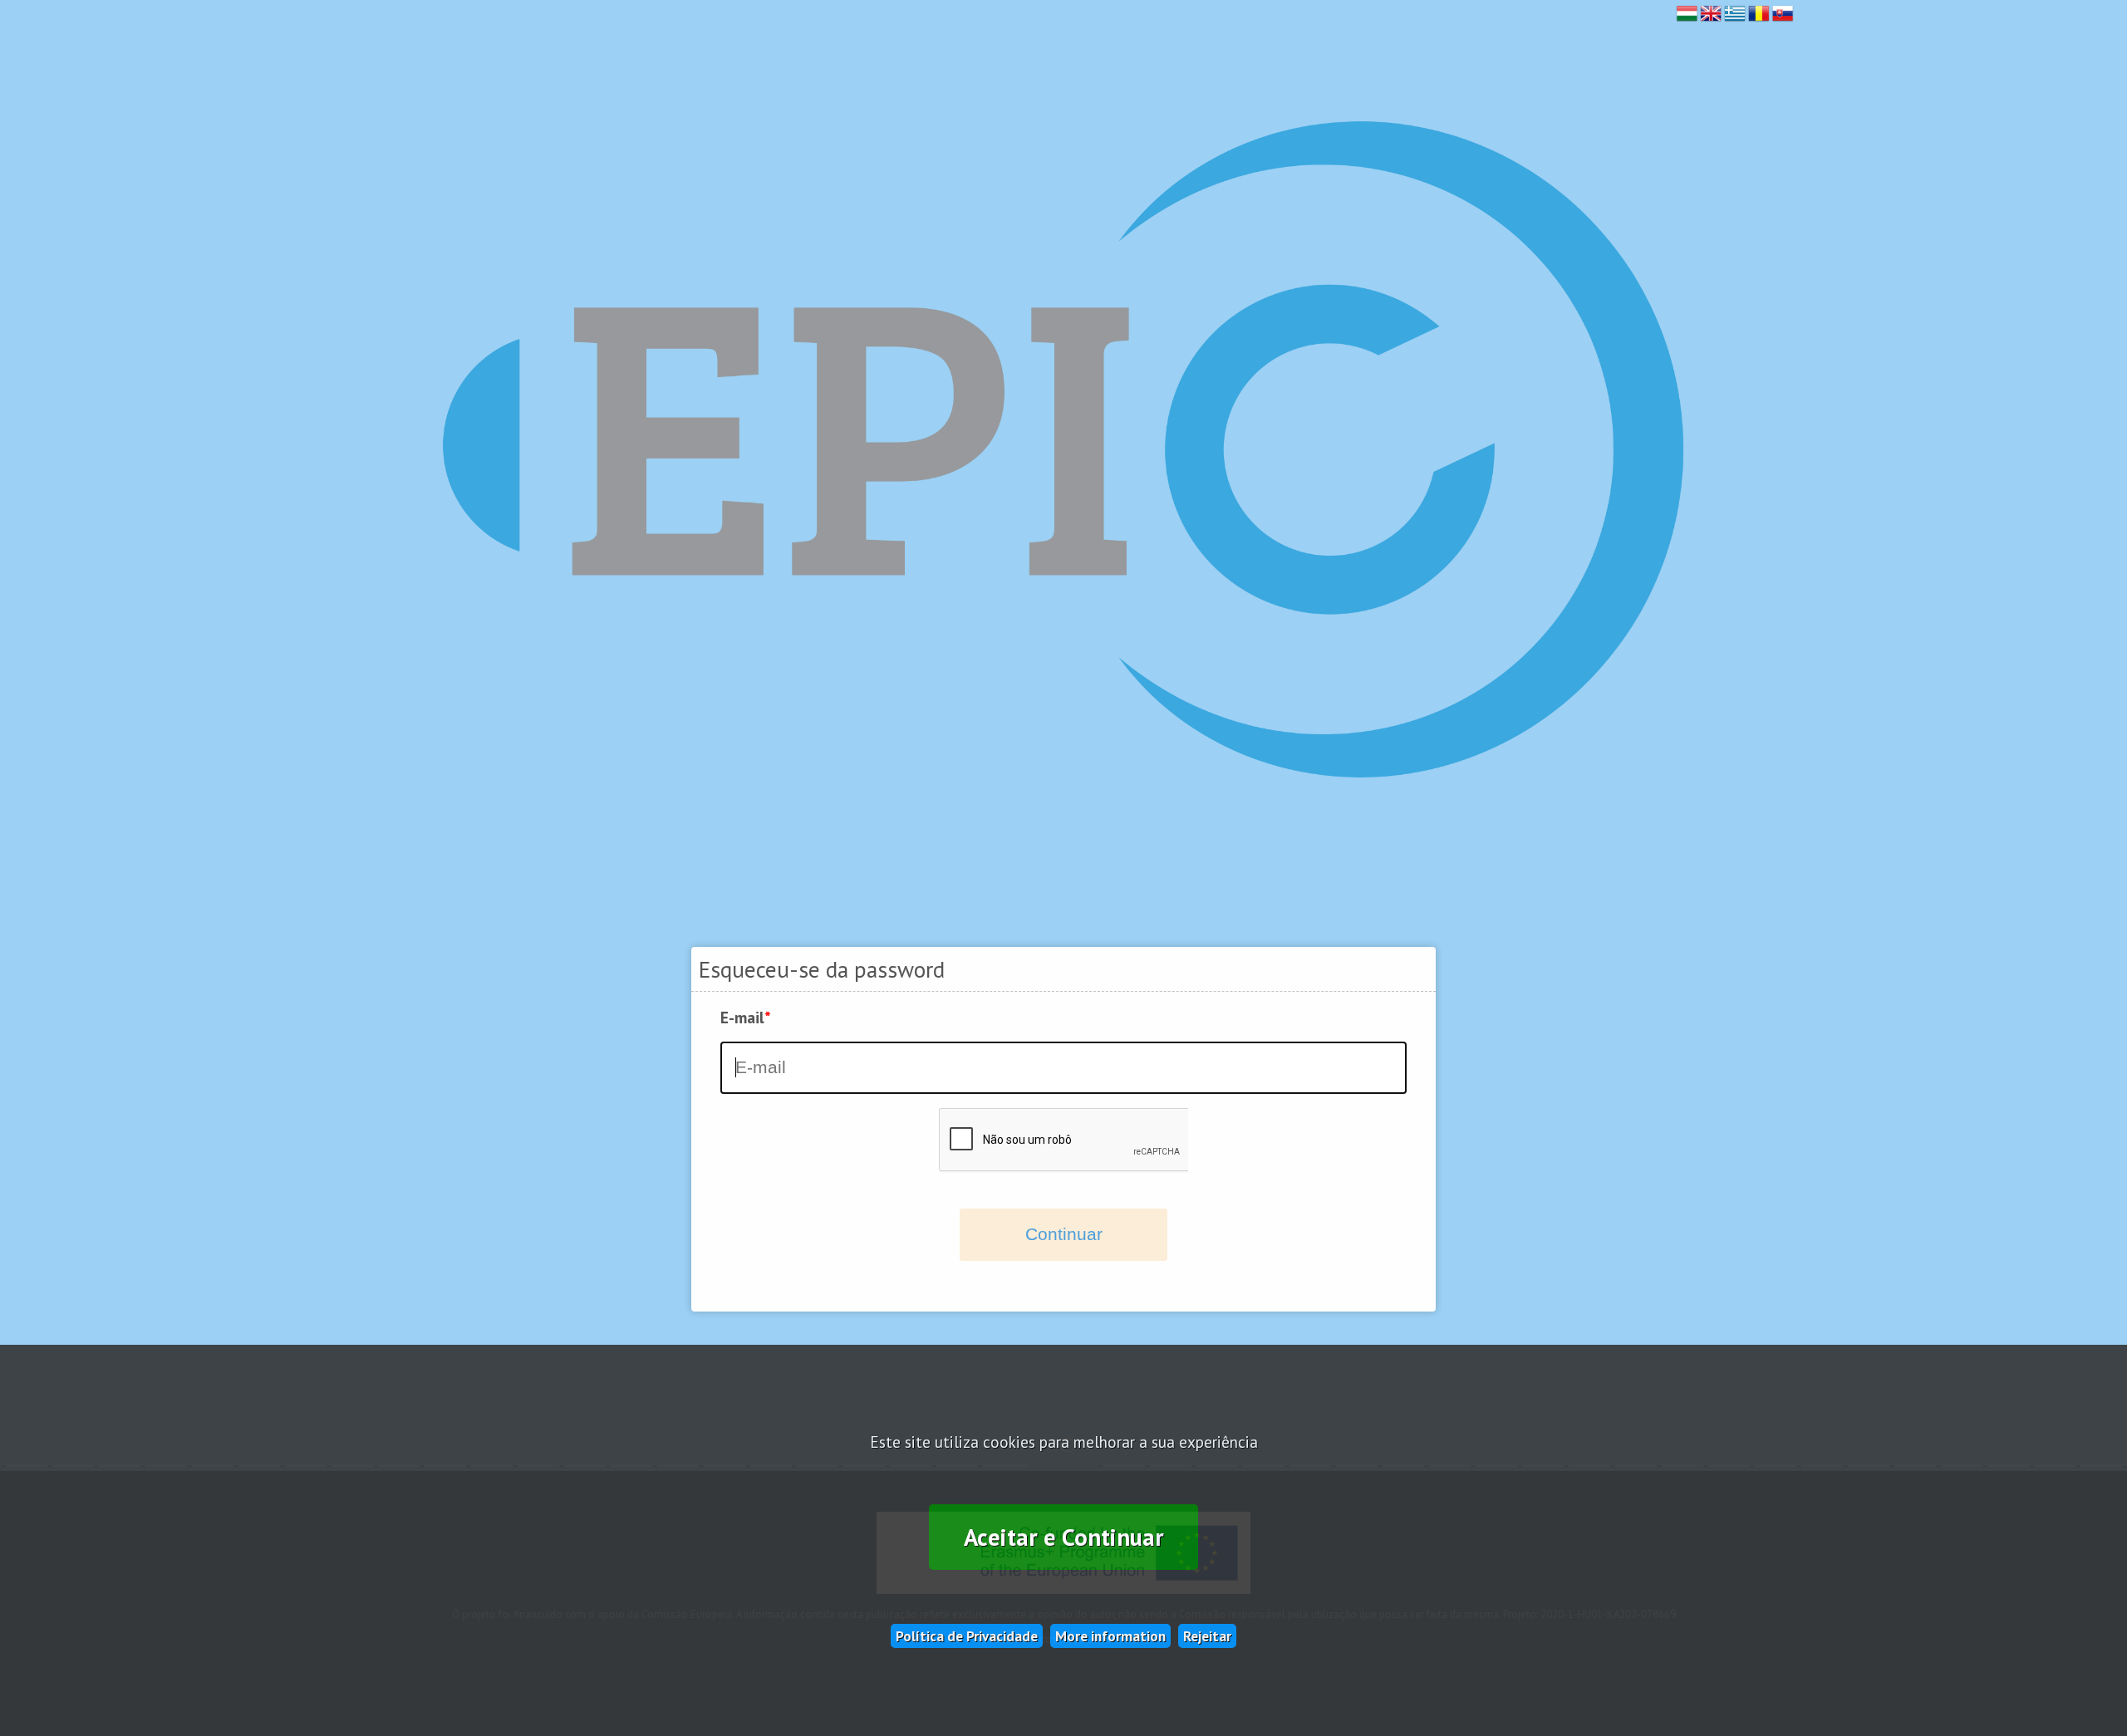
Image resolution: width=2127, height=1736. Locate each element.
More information (1110, 1636)
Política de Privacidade (967, 1636)
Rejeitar (1207, 1636)
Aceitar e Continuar (1064, 1537)
